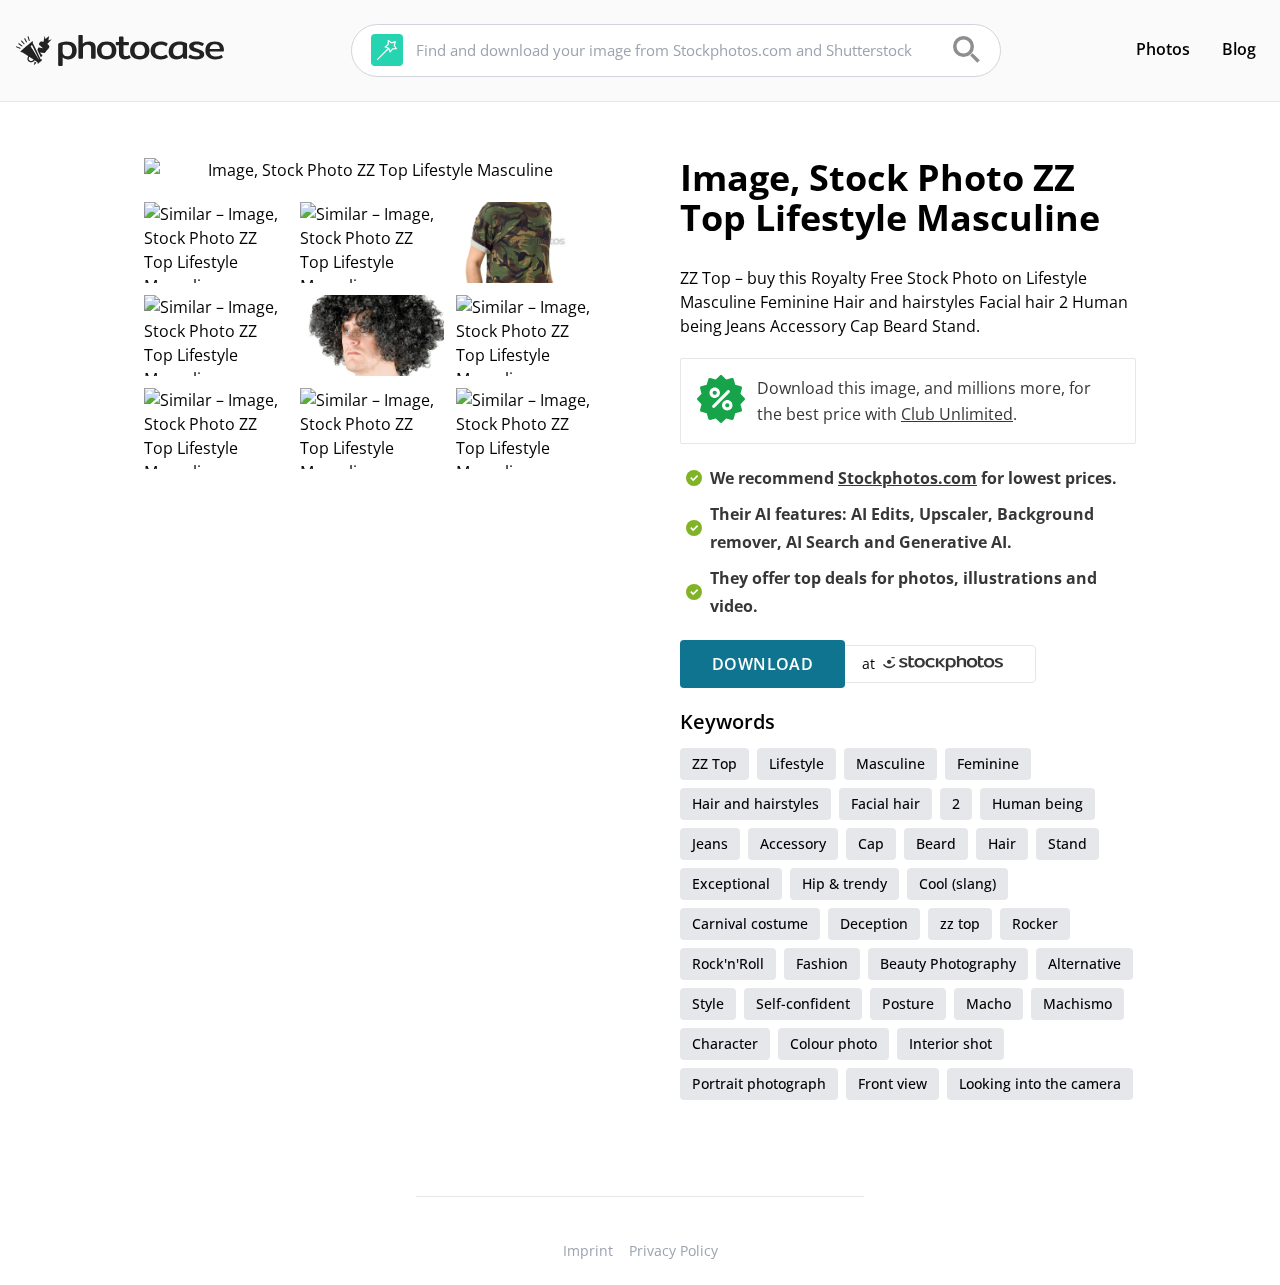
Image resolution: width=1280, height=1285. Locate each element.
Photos (1163, 49)
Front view (892, 1083)
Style (708, 1003)
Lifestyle (796, 763)
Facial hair (885, 803)
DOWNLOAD (762, 664)
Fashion (822, 963)
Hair (1002, 843)
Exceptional (731, 883)
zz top (960, 923)
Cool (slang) (957, 883)
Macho (988, 1003)
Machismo (1077, 1003)
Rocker (1035, 923)
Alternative (1084, 963)
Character (725, 1043)
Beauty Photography (948, 963)
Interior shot (950, 1043)
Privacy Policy (673, 1250)
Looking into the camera (1040, 1083)
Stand (1067, 843)
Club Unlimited (957, 414)
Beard (936, 843)
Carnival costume (750, 923)
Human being (1037, 803)
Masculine (890, 763)
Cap (871, 843)
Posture (908, 1003)
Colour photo (833, 1043)
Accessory (793, 843)
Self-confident (803, 1003)
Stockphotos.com (907, 478)
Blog (1239, 49)
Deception (874, 923)
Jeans (710, 843)
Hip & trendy (844, 883)
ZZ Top (714, 763)
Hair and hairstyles (755, 803)
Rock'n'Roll (728, 963)
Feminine (988, 763)
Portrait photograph (759, 1083)
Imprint (588, 1250)
